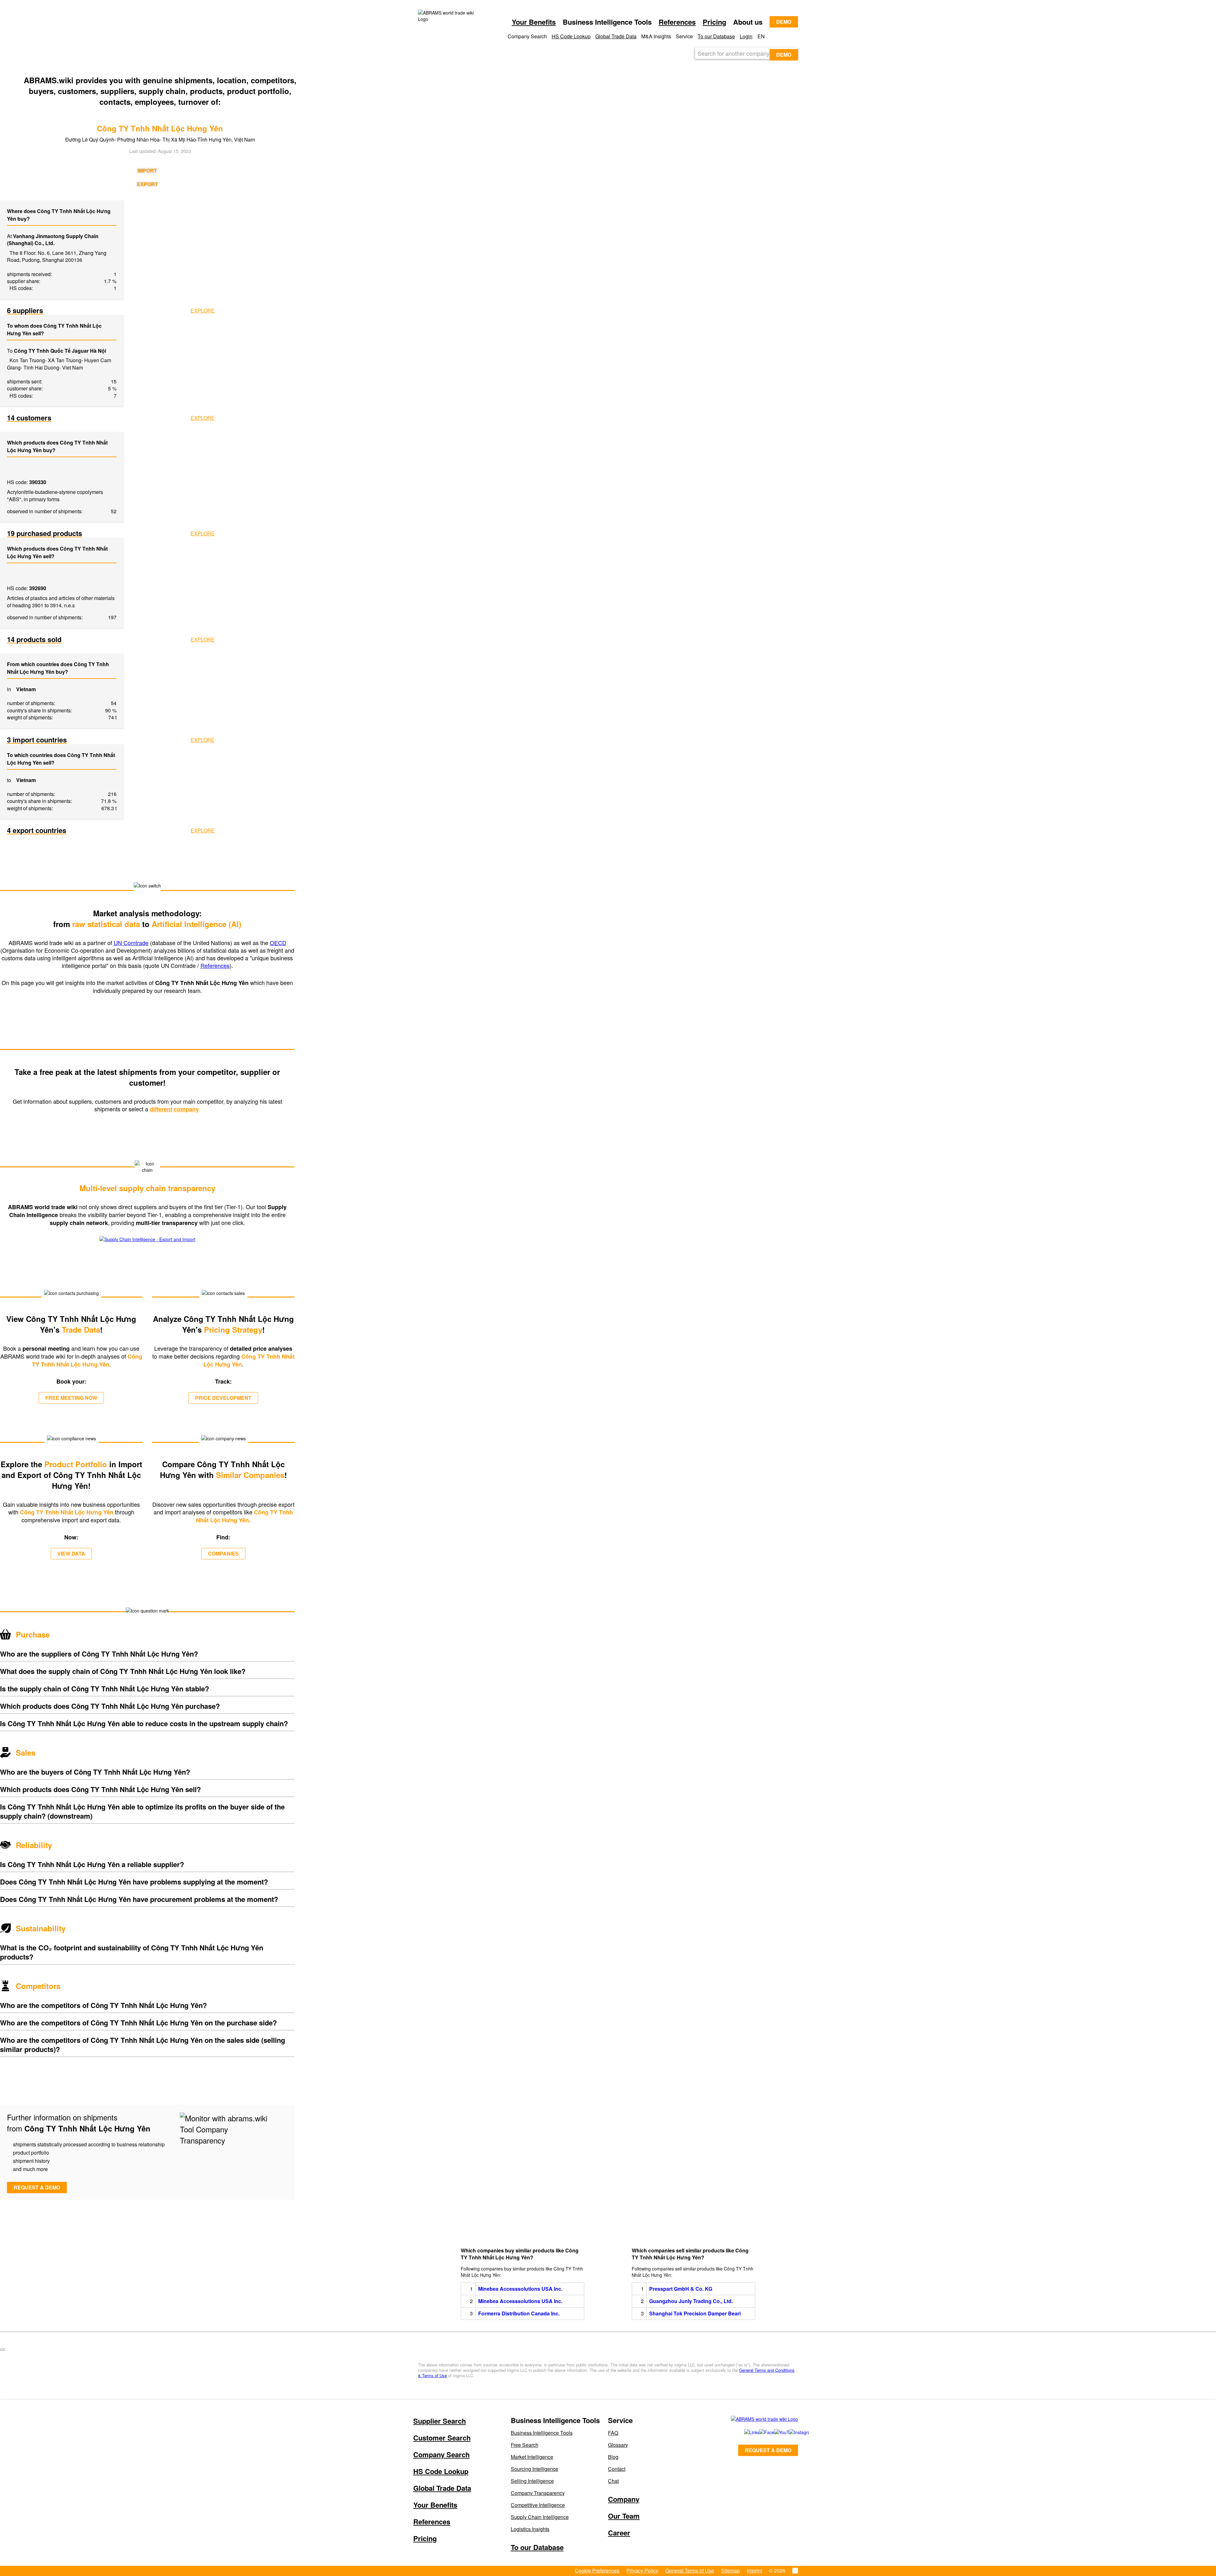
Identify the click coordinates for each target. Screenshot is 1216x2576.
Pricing (714, 22)
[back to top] (3, 2350)
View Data (71, 1553)
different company (175, 1109)
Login (746, 36)
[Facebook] (760, 2432)
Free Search (525, 2445)
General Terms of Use (690, 2570)
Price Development (223, 1398)
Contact (617, 2469)
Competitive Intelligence (538, 2505)
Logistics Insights (530, 2529)
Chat (613, 2481)
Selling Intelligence (532, 2481)
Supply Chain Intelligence (540, 2517)
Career (619, 2533)
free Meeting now (71, 1398)
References (677, 22)
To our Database (716, 36)
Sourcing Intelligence (535, 2469)
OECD (278, 943)
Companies (223, 1553)
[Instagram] (790, 2432)
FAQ (613, 2433)
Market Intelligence (532, 2457)
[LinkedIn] (745, 2432)
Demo (784, 22)
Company (624, 2499)
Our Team (624, 2516)
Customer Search (442, 2438)
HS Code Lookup (571, 36)
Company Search (441, 2454)
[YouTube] (774, 2432)
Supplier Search (440, 2421)
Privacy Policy (642, 2570)
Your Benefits (534, 22)
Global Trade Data (616, 36)
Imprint (754, 2570)
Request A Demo (768, 2450)
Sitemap (730, 2570)
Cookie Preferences (597, 2570)
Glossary (618, 2445)
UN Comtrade (131, 943)
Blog (613, 2457)
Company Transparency (538, 2493)
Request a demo (37, 2187)
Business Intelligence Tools (542, 2433)
